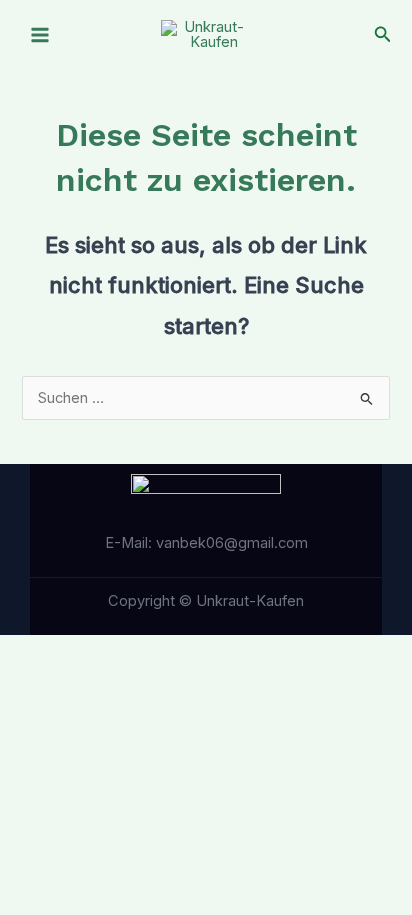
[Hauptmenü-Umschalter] (40, 35)
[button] (383, 34)
